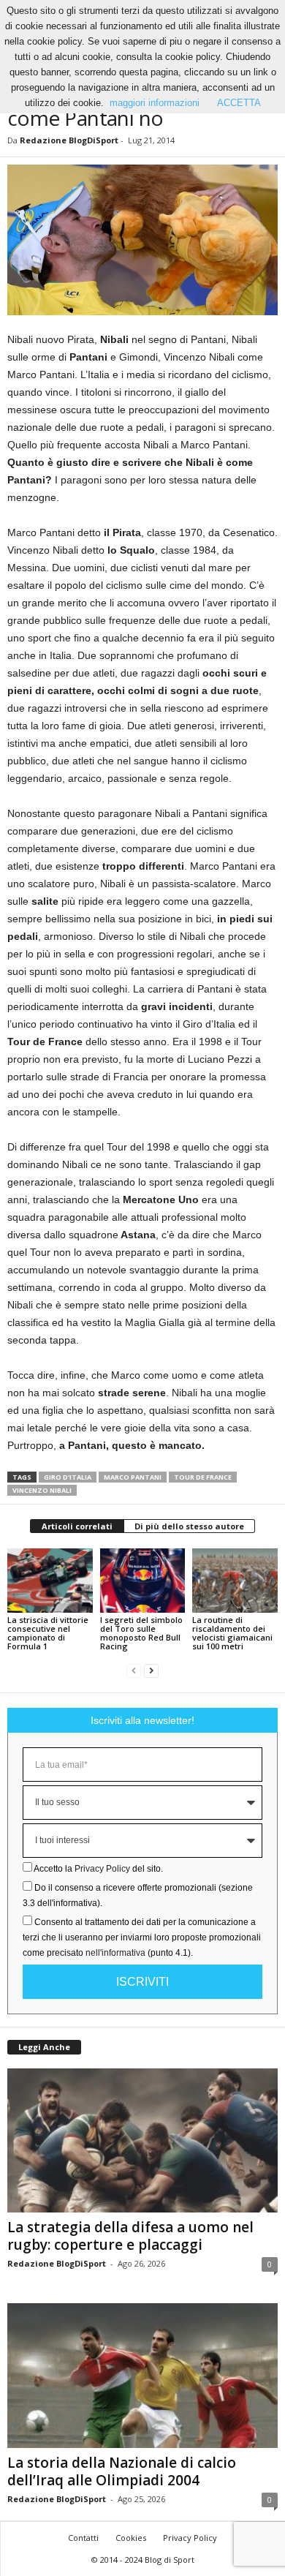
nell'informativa (115, 1953)
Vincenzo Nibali (42, 1490)
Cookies (131, 2538)
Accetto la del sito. (98, 1869)
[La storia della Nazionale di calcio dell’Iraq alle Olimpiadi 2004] (142, 2375)
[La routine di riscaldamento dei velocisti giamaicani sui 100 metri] (235, 1580)
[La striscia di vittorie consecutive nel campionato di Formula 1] (50, 1580)
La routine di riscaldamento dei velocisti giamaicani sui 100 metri (232, 1633)
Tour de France (203, 1477)
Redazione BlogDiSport (69, 140)
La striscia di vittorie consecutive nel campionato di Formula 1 (48, 1633)
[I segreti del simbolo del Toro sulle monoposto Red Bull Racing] (143, 1580)
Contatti (83, 2538)
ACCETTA (239, 103)
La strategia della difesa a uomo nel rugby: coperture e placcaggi (130, 2236)
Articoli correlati (77, 1526)
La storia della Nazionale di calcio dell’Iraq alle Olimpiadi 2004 (122, 2471)
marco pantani (133, 1477)
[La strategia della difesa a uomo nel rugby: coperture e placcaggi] (142, 2140)
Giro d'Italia (68, 1477)
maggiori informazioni (155, 103)
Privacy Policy (102, 1869)
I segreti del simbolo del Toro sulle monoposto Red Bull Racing (141, 1633)
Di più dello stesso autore (189, 1526)
